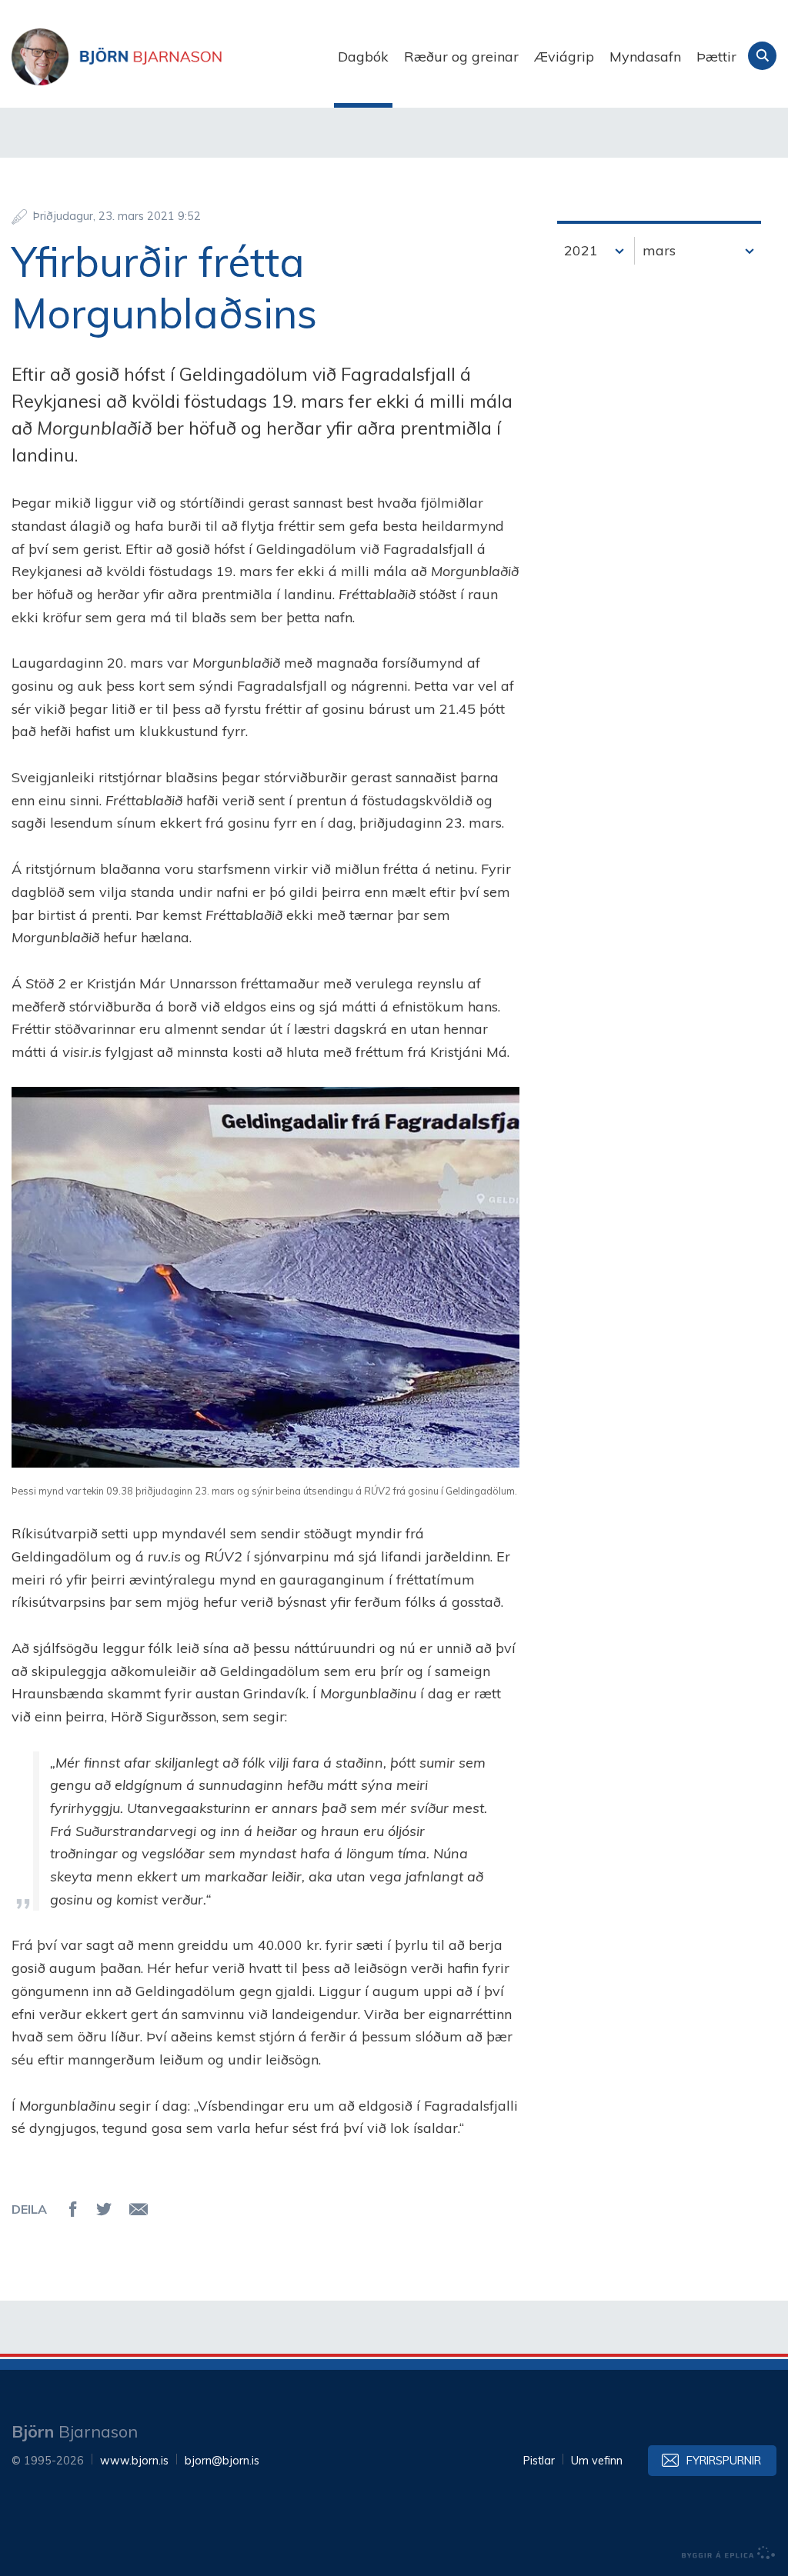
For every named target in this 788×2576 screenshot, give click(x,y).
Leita (762, 56)
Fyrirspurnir (724, 2461)
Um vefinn (597, 2461)
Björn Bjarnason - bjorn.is (165, 57)
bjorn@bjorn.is (222, 2461)
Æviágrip (564, 57)
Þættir (716, 57)
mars (659, 250)
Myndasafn (645, 57)
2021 (581, 250)
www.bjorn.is (134, 2461)
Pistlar (539, 2461)
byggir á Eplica (729, 2553)
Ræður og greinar (461, 57)
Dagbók (363, 57)
